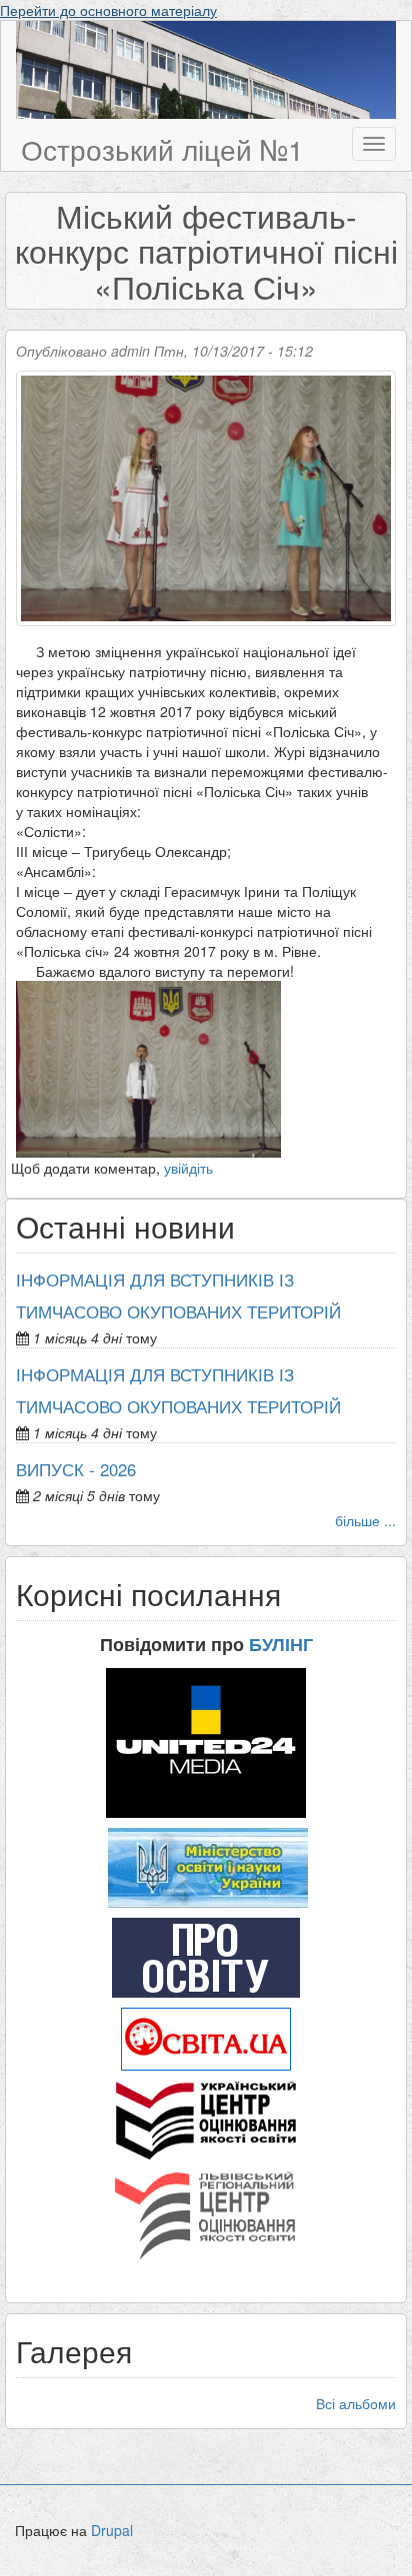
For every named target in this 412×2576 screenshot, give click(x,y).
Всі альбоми (356, 2403)
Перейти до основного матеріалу (108, 10)
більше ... (365, 1520)
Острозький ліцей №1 (162, 149)
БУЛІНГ (281, 1644)
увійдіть (188, 1168)
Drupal (112, 2530)
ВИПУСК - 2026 (76, 1469)
